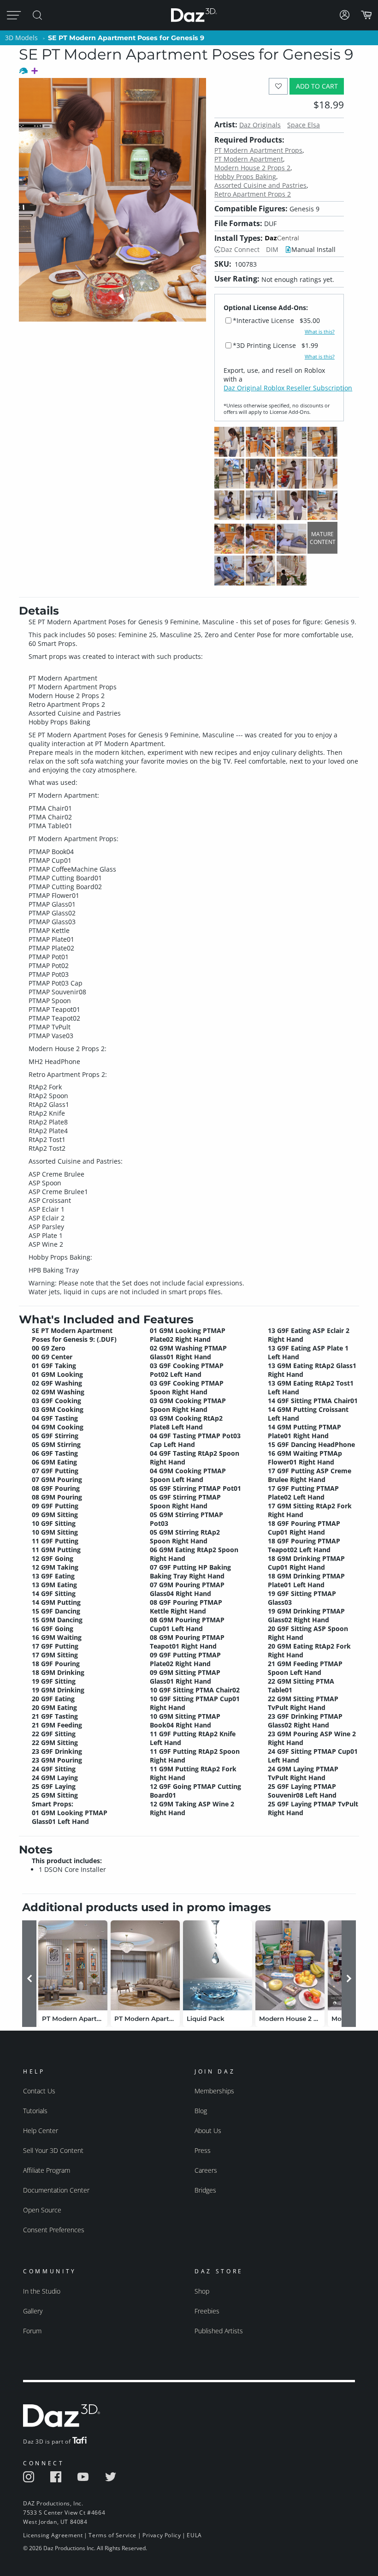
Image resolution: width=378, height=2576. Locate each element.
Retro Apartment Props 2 (253, 194)
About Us (208, 2131)
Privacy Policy (162, 2535)
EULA (194, 2535)
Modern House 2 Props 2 (252, 168)
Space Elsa (304, 125)
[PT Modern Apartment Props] (73, 1965)
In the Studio (42, 2291)
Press (203, 2150)
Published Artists (219, 2331)
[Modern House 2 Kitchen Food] (290, 1965)
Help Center (41, 2131)
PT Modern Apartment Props (258, 150)
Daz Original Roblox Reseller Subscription (288, 388)
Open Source (42, 2210)
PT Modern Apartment (249, 159)
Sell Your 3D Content (53, 2150)
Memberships (214, 2091)
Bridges (205, 2190)
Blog (201, 2111)
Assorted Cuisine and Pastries (260, 185)
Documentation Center (56, 2190)
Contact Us (39, 2091)
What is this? (320, 332)
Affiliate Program (47, 2170)
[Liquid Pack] (218, 1965)
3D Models (21, 38)
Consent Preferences (54, 2230)
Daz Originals (260, 125)
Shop (202, 2291)
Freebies (207, 2311)
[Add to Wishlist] (278, 86)
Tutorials (35, 2111)
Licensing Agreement (53, 2535)
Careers (206, 2170)
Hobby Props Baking (245, 176)
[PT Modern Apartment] (145, 1965)
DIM (272, 249)
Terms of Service (112, 2535)
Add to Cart (317, 86)
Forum (32, 2331)
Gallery (33, 2311)
